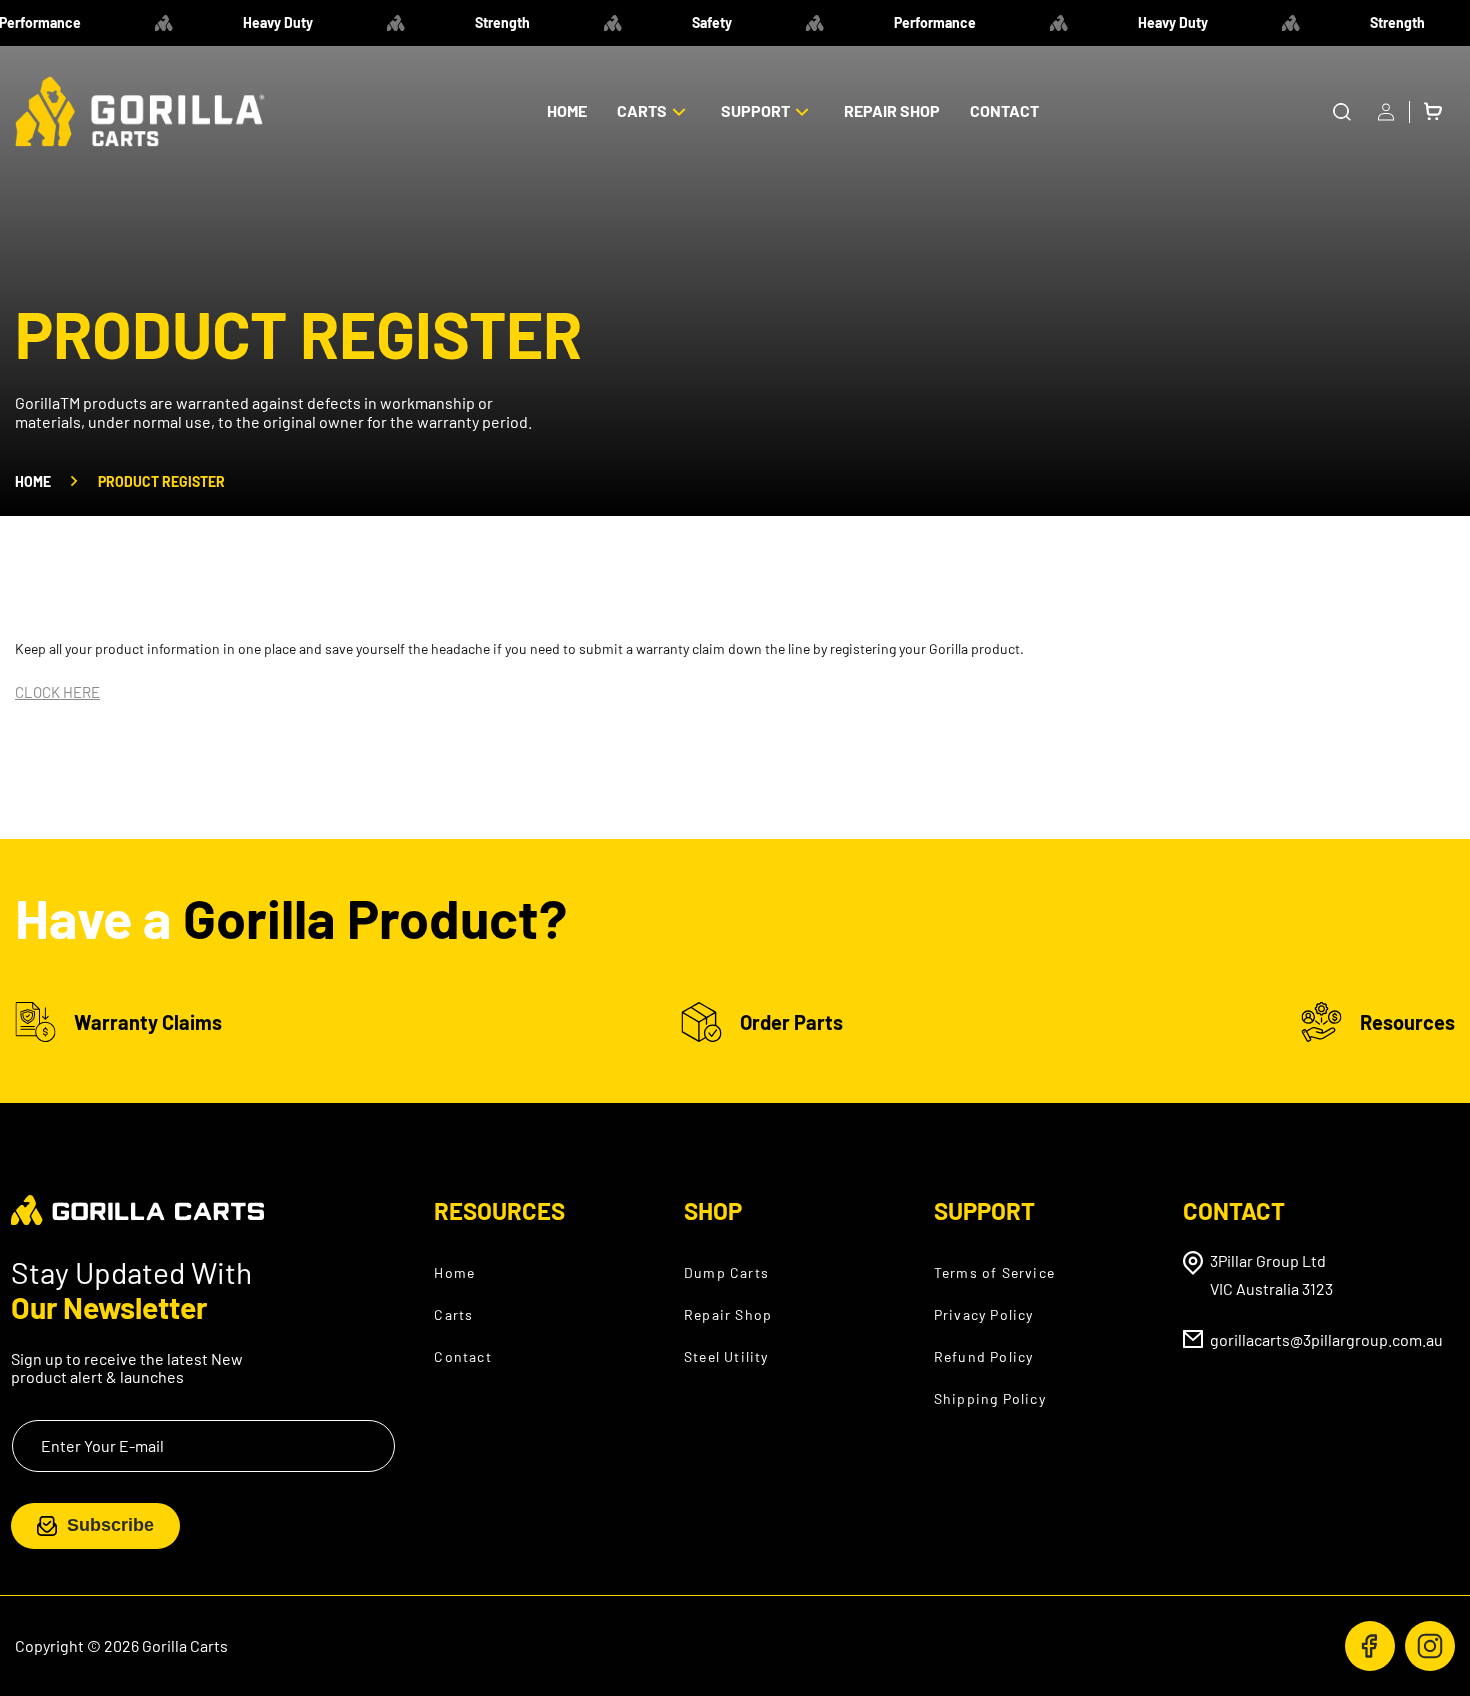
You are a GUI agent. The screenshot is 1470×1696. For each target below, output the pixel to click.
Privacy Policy (984, 1313)
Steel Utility (726, 1355)
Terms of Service (994, 1271)
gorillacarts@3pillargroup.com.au (1326, 1338)
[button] (654, 112)
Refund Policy (984, 1355)
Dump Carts (726, 1271)
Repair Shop (728, 1313)
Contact (462, 1355)
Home (33, 481)
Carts (453, 1313)
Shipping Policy (990, 1397)
